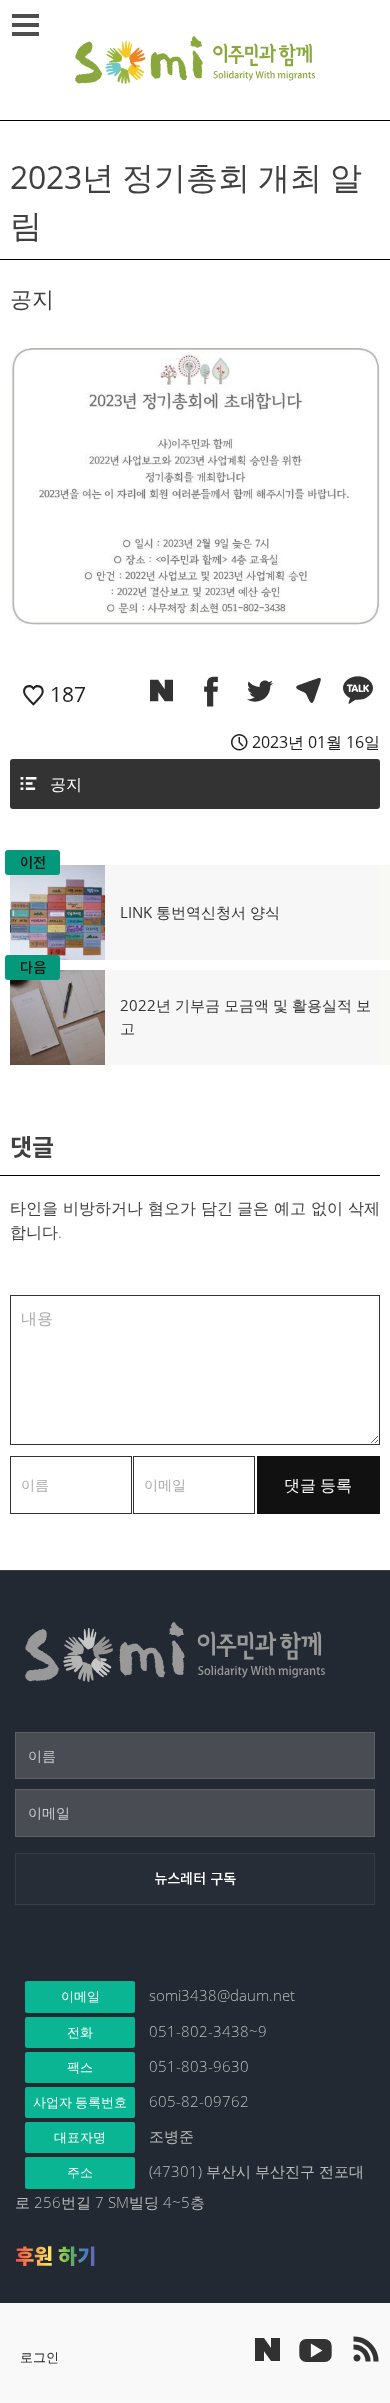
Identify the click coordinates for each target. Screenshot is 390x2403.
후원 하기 (55, 2256)
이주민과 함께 (195, 60)
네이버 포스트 (267, 2349)
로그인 (39, 2357)
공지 (66, 784)
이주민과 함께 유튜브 (315, 2349)
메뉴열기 (25, 25)
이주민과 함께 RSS (365, 2349)
